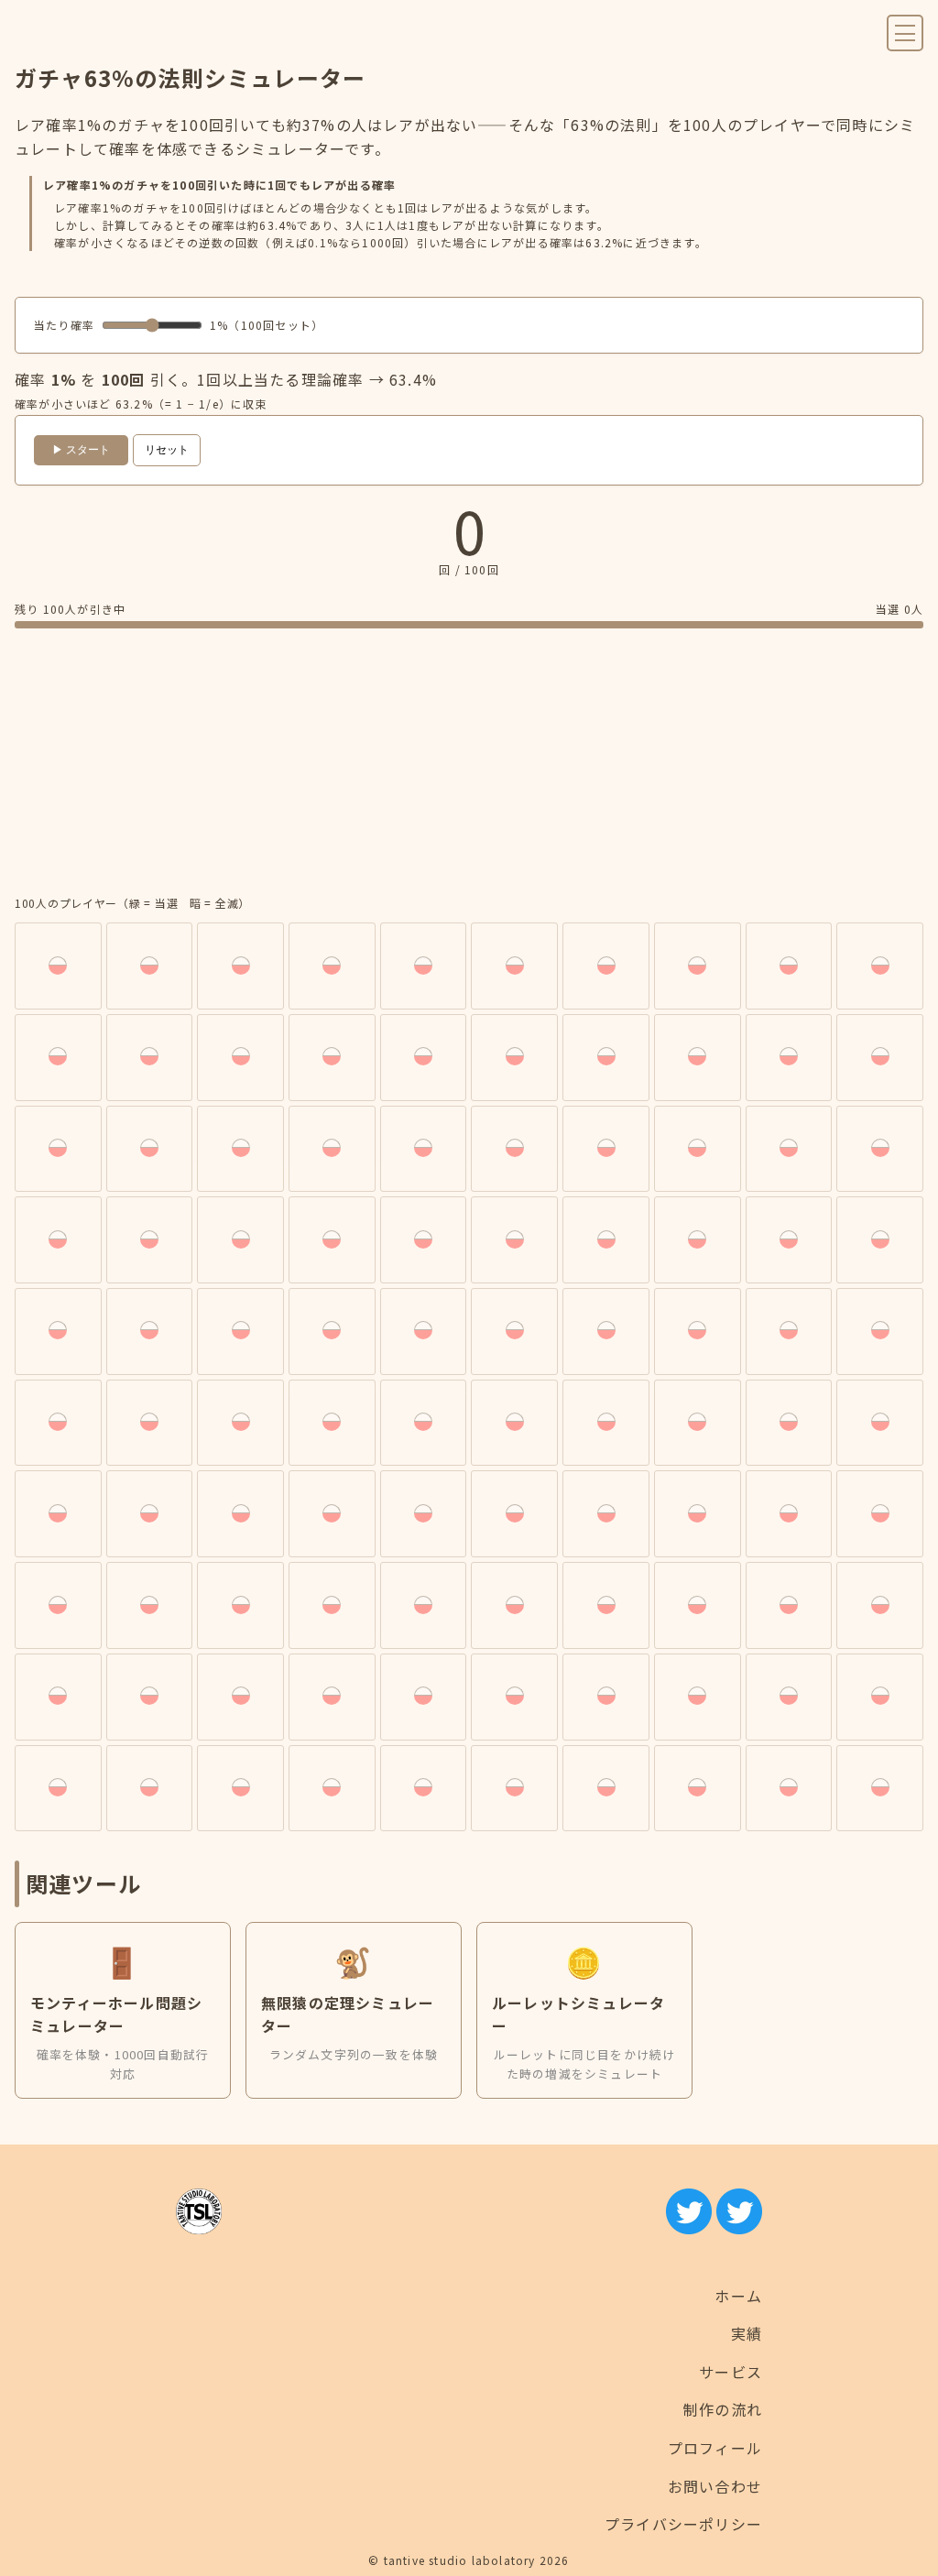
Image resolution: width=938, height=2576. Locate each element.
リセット (167, 450)
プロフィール (715, 2448)
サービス (731, 2372)
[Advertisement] (469, 765)
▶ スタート (81, 450)
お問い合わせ (715, 2486)
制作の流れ (723, 2409)
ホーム (738, 2296)
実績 (747, 2333)
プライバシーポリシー (683, 2524)
